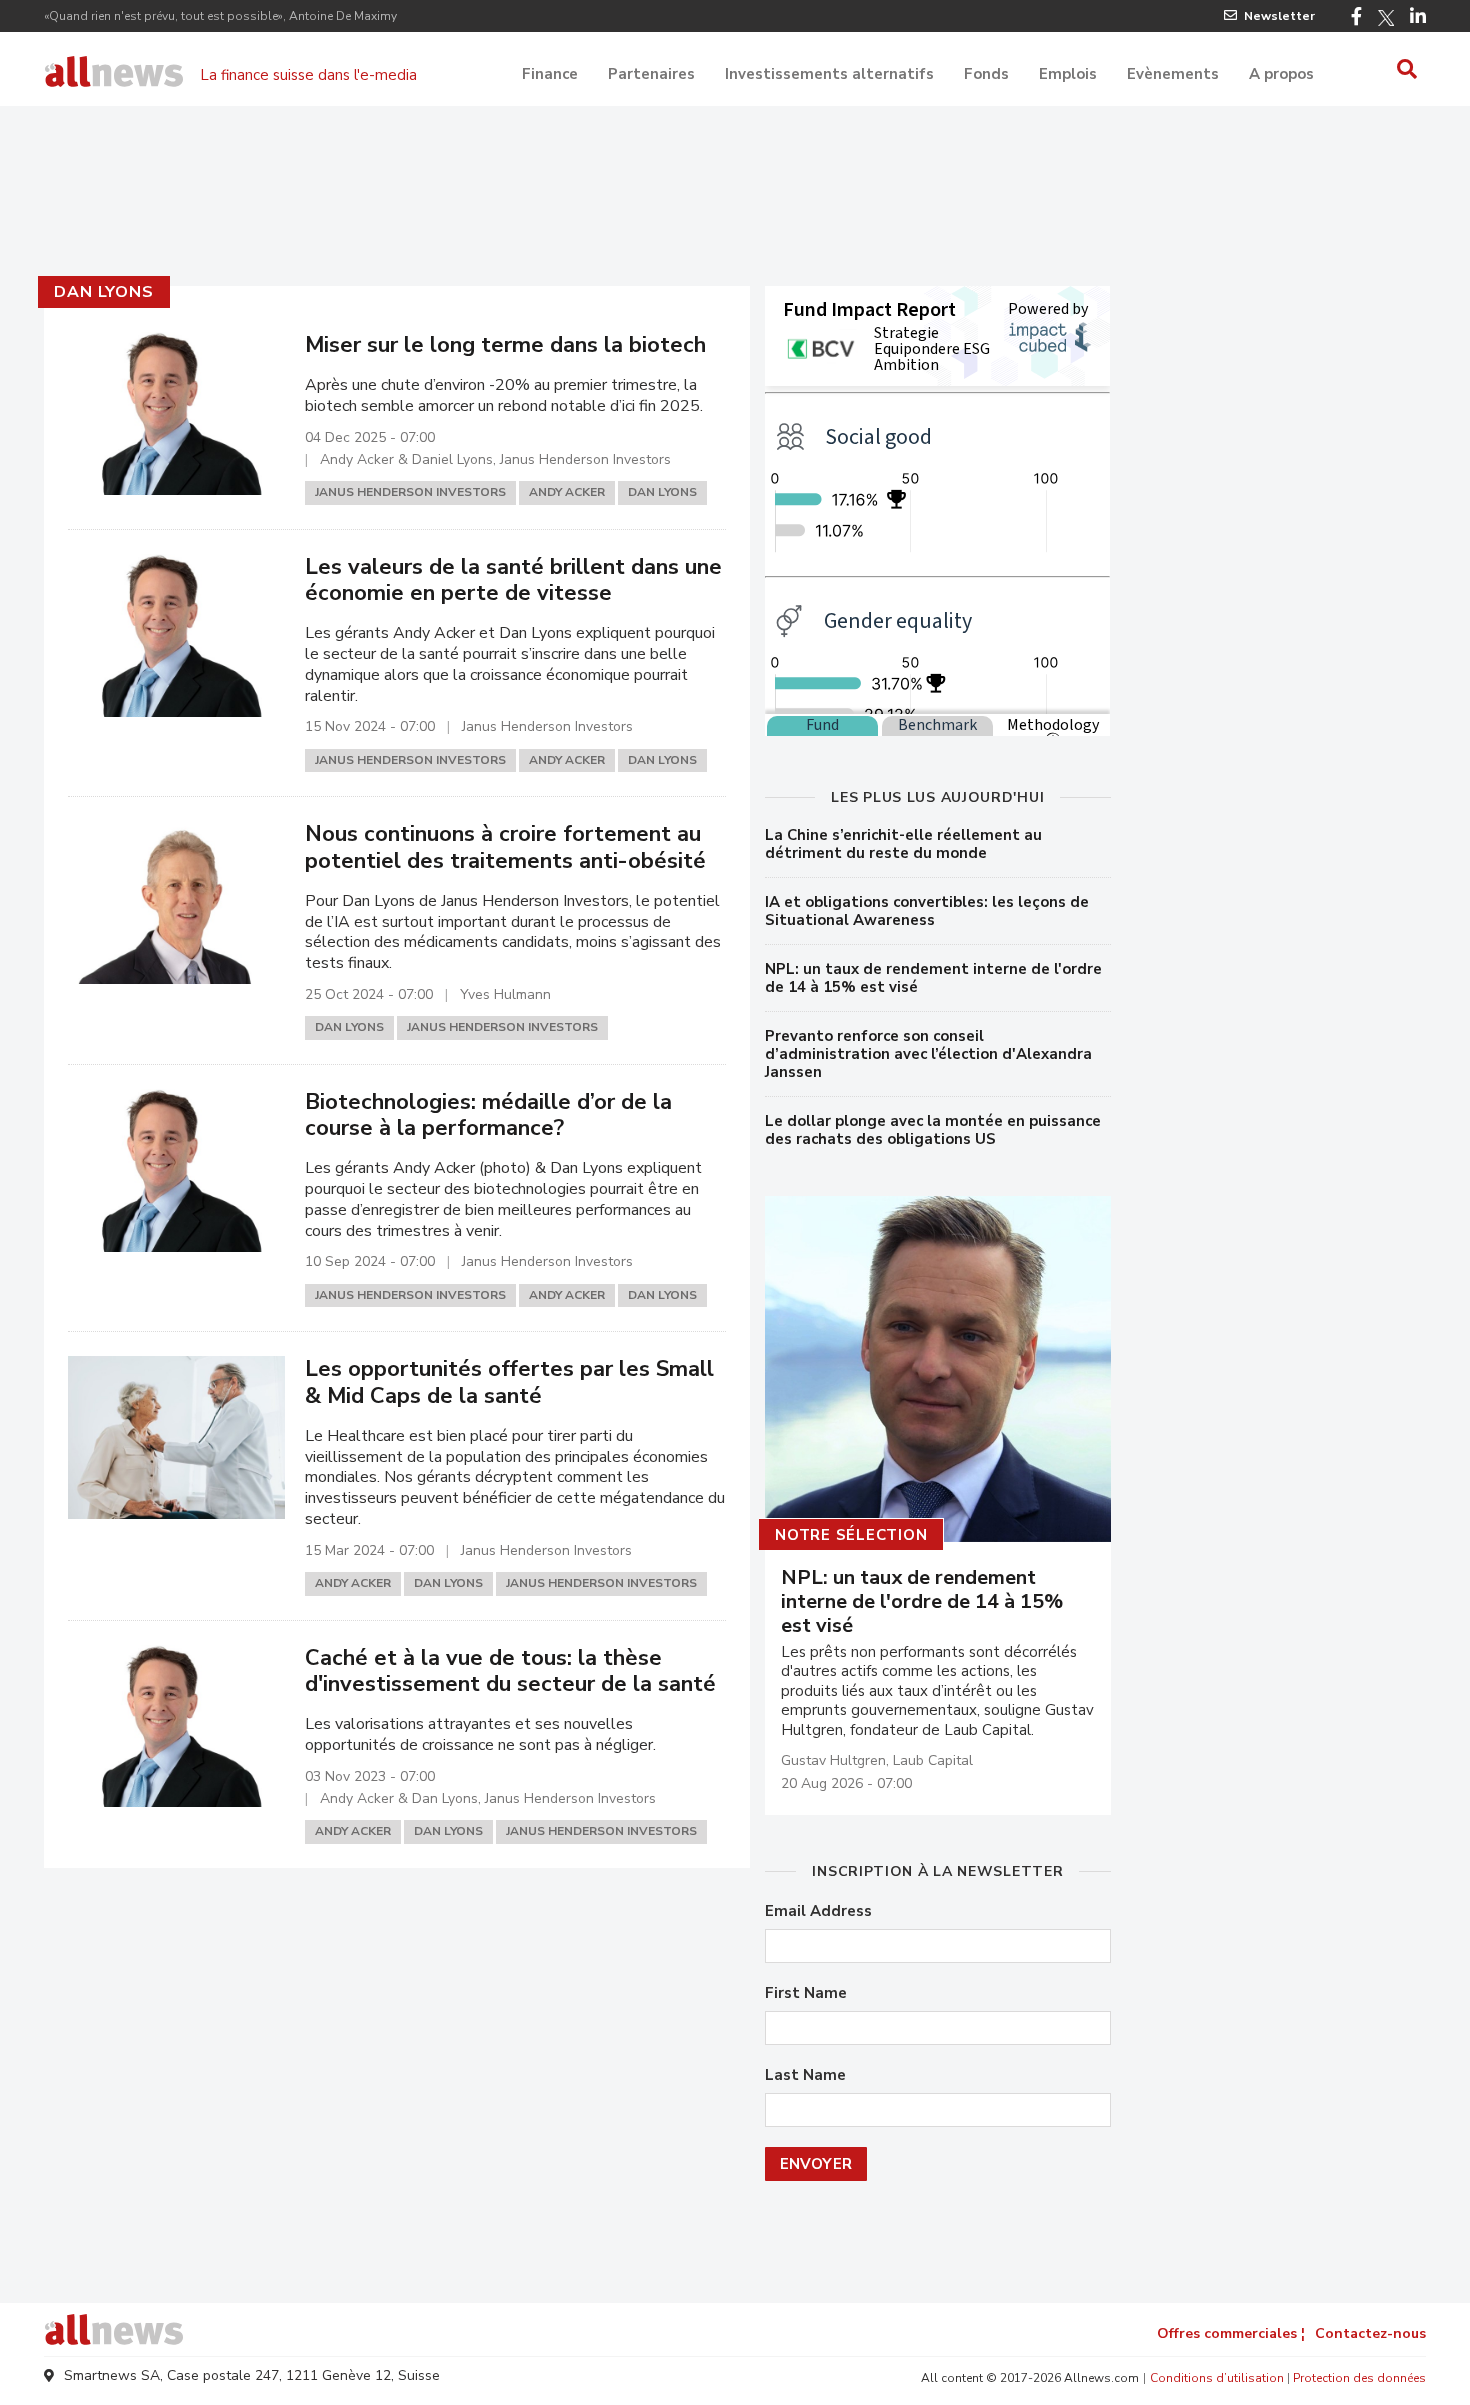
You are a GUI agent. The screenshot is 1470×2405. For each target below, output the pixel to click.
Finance (550, 74)
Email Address (818, 1911)
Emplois (1068, 74)
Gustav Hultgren (833, 1760)
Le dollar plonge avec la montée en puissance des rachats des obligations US (933, 1130)
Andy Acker (567, 492)
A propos (1281, 74)
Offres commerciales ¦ (1231, 2333)
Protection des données (1359, 2378)
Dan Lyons (103, 292)
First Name (806, 1993)
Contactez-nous (1370, 2333)
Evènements (1173, 74)
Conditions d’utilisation (1217, 2378)
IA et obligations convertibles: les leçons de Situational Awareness (927, 911)
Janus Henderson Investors (410, 492)
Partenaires (651, 74)
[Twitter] (1386, 18)
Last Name (805, 2075)
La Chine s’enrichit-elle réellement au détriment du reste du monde (903, 844)
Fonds (986, 74)
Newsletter (1279, 16)
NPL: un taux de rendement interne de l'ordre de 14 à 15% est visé (933, 978)
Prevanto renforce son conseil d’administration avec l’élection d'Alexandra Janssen (928, 1054)
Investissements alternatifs (829, 74)
